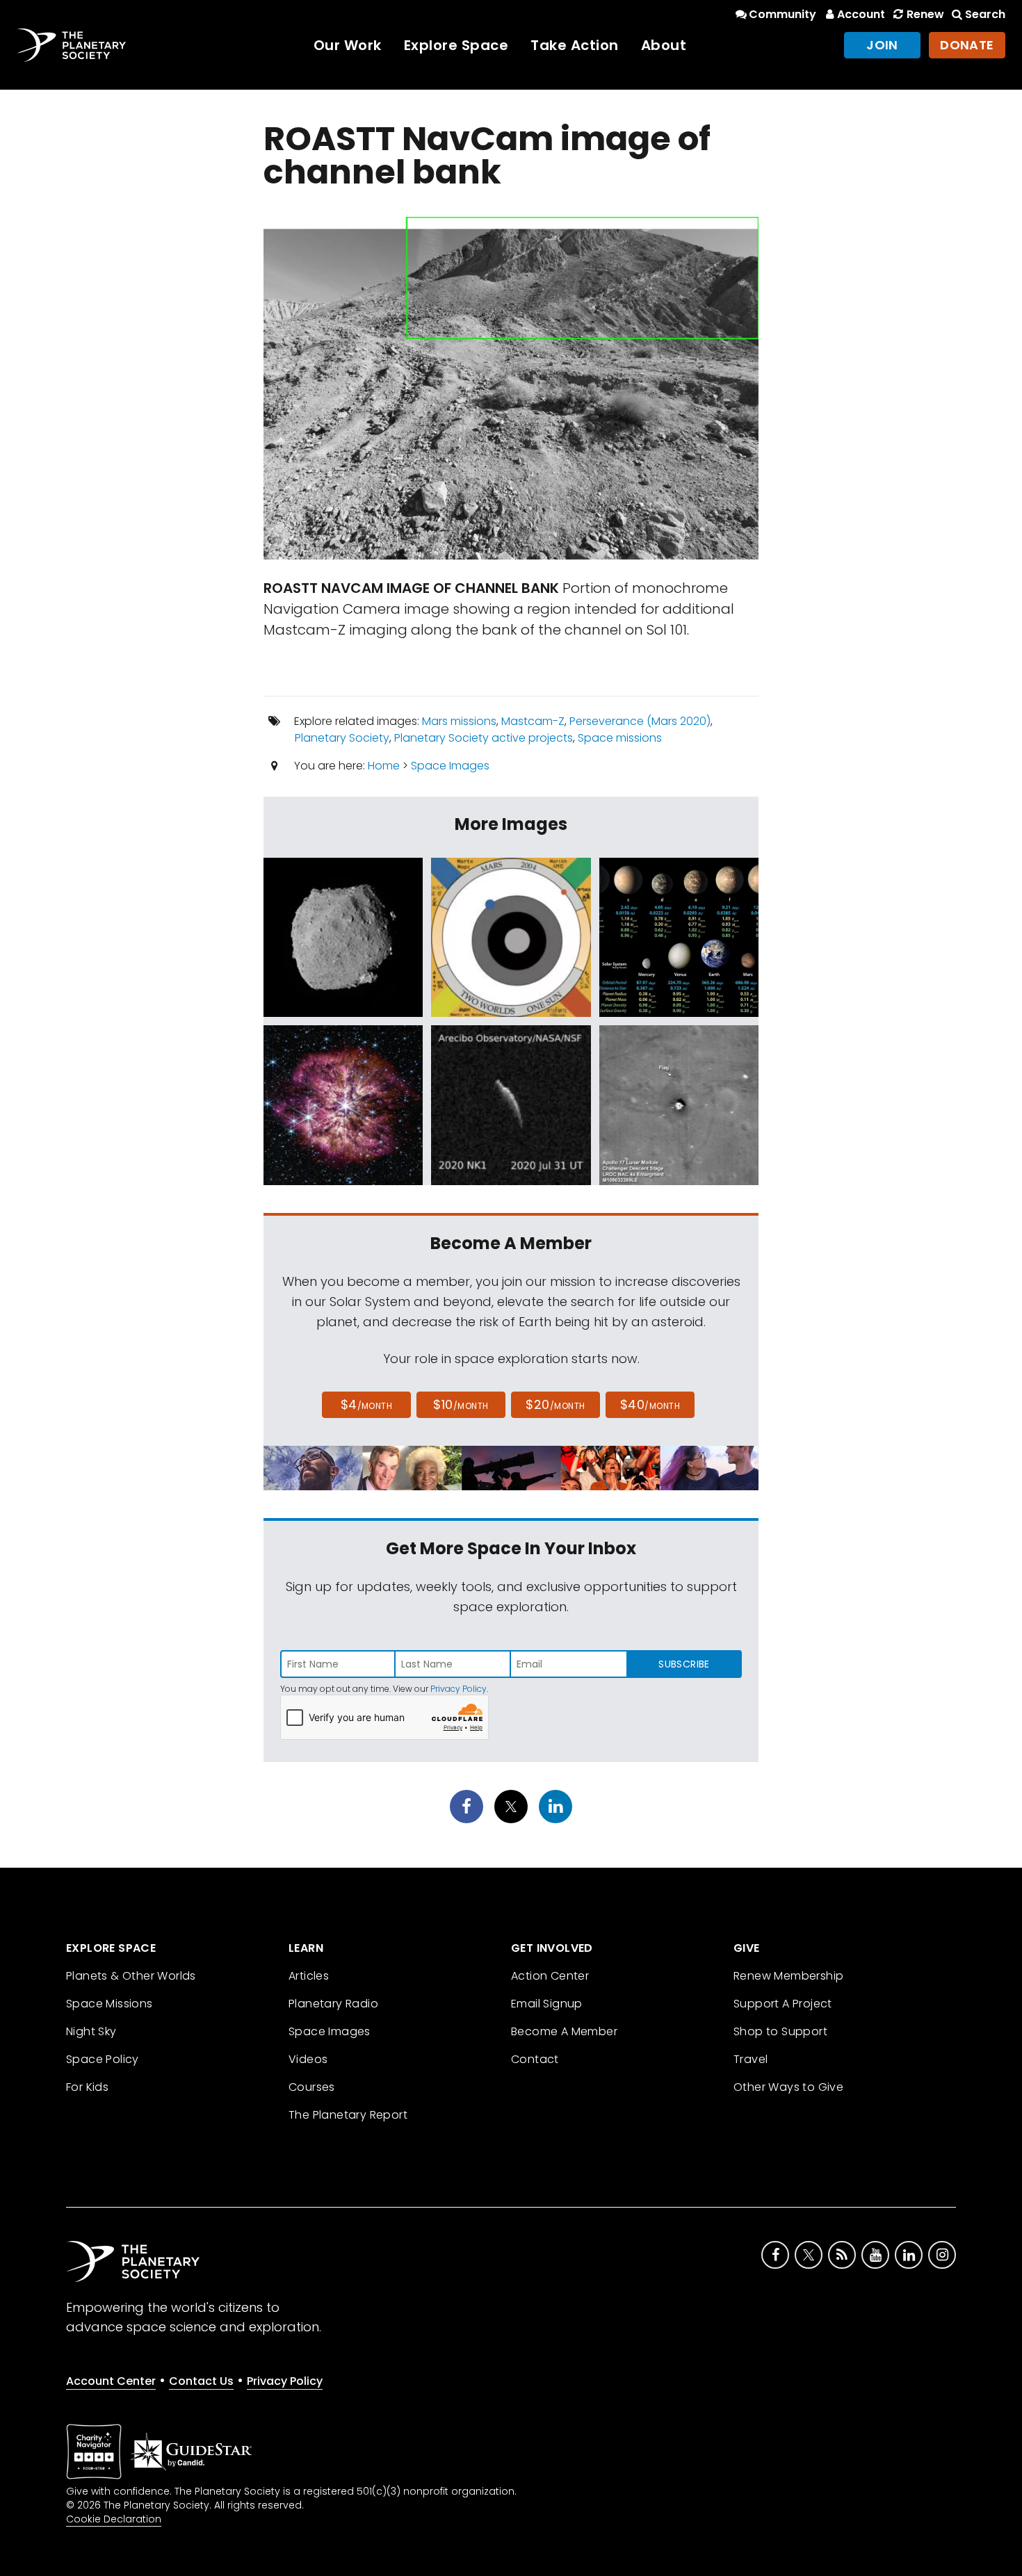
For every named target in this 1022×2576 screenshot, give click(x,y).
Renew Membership (788, 1976)
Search (985, 14)
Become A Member (564, 2031)
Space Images (450, 766)
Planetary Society (342, 738)
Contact (535, 2059)
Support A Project (783, 2004)
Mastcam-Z (533, 721)
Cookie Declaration (114, 2519)
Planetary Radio (333, 2004)
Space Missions (109, 2004)
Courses (312, 2087)
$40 (650, 1404)
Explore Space (456, 45)
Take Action (575, 45)
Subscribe (684, 1664)
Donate (967, 45)
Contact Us (201, 2381)
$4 (367, 1404)
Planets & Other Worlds (131, 1976)
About (664, 45)
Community (782, 14)
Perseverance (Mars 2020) (640, 721)
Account (861, 14)
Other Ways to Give (788, 2087)
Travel (751, 2059)
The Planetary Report (348, 2115)
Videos (308, 2059)
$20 (555, 1404)
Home (384, 766)
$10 (461, 1404)
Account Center (111, 2381)
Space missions (620, 738)
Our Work (348, 45)
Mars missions (459, 721)
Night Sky (91, 2031)
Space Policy (103, 2059)
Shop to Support (780, 2031)
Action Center (550, 1976)
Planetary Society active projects (484, 738)
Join (882, 45)
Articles (309, 1976)
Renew (925, 14)
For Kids (87, 2087)
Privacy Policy (459, 1689)
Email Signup (547, 2004)
